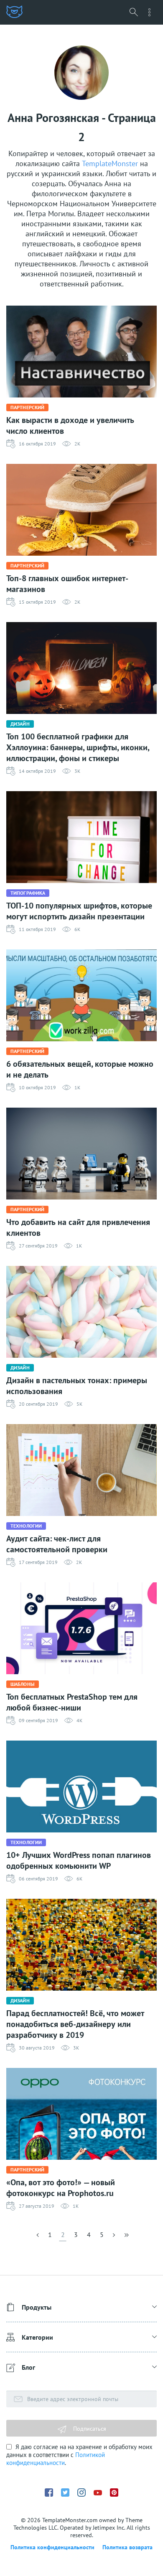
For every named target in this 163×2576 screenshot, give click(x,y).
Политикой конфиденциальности (56, 2459)
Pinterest (114, 2492)
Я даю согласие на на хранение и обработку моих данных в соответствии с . (79, 2455)
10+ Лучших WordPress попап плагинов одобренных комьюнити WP (79, 1860)
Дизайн (20, 724)
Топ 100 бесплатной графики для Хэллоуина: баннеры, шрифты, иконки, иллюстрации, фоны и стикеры (78, 747)
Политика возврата (127, 2547)
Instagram (81, 2492)
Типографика (28, 893)
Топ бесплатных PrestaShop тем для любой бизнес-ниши (72, 1702)
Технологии (26, 1526)
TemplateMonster (110, 163)
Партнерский (27, 407)
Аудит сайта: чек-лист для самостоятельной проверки (57, 1544)
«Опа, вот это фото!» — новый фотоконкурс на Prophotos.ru (61, 2188)
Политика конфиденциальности (52, 2547)
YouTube (98, 2493)
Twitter (65, 2492)
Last (126, 2237)
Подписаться (89, 2429)
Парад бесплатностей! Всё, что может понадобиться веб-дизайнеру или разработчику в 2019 (75, 2024)
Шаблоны (23, 1684)
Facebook (49, 2492)
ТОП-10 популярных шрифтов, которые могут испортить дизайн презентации (79, 911)
